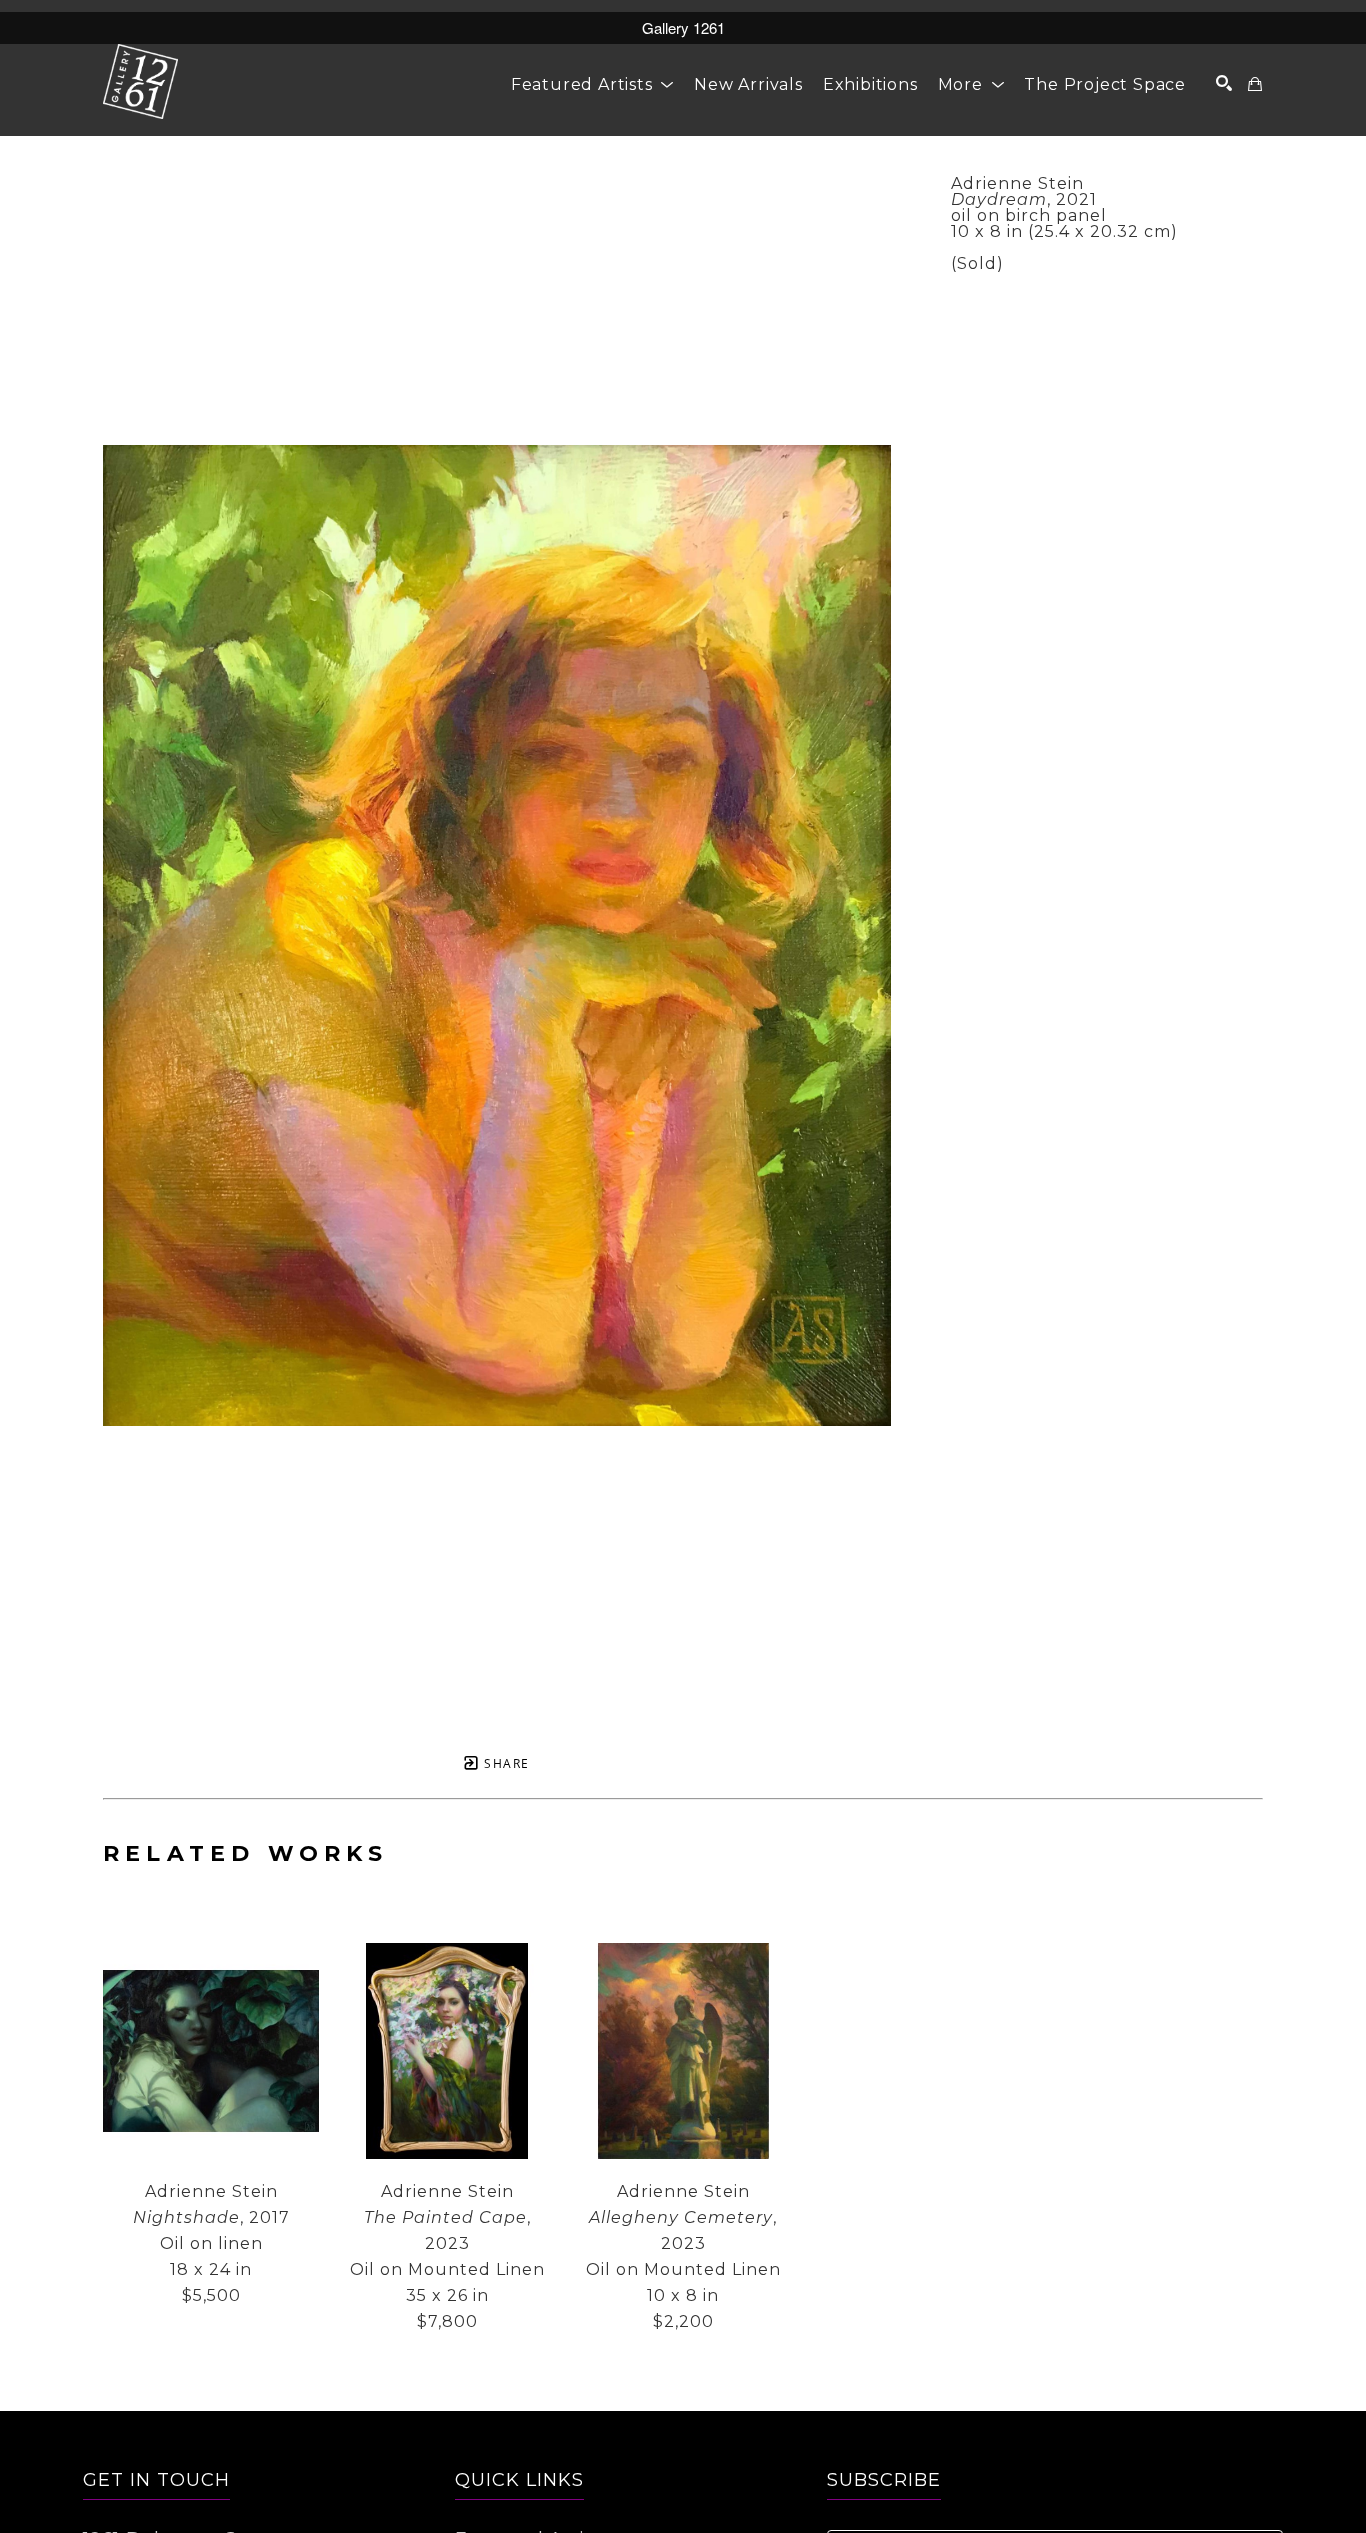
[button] (592, 84)
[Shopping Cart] (1255, 84)
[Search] (1224, 83)
